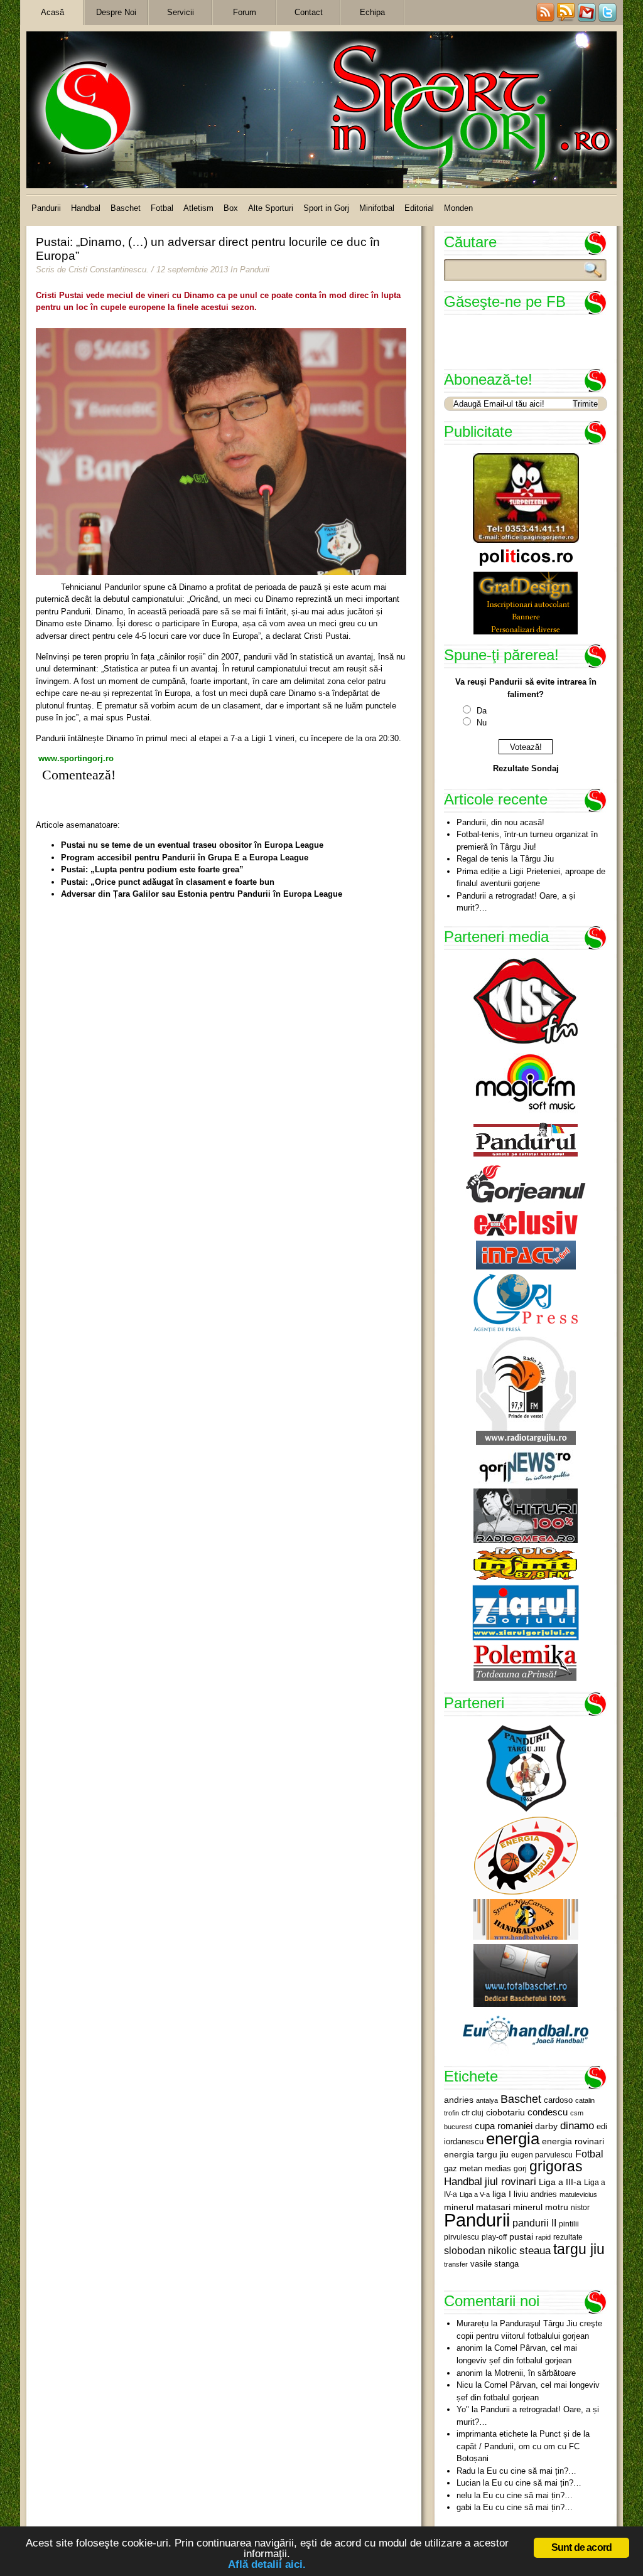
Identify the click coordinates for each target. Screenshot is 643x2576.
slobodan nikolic (480, 2250)
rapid (543, 2237)
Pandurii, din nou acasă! (500, 822)
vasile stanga (494, 2264)
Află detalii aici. (267, 2564)
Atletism (198, 208)
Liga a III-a (560, 2182)
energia (513, 2139)
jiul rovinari (511, 2181)
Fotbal (162, 208)
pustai (521, 2237)
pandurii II (534, 2223)
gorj (520, 2169)
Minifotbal (377, 208)
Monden (458, 208)
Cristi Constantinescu (107, 270)
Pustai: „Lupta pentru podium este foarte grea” (152, 869)
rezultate (568, 2237)
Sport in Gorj (326, 208)
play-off (494, 2237)
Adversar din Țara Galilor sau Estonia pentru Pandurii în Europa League (202, 894)
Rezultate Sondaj (526, 768)
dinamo (577, 2125)
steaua (535, 2250)
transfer (456, 2264)
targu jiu (579, 2249)
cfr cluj (473, 2113)
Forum (245, 12)
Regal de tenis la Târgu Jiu (505, 859)
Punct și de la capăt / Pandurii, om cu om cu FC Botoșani (523, 2446)
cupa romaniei (504, 2126)
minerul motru (541, 2207)
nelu (464, 2495)
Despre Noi (116, 12)
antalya (487, 2100)
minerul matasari (477, 2207)
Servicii (181, 12)
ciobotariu (505, 2112)
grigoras (556, 2166)
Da (482, 711)
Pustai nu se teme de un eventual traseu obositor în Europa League (192, 845)
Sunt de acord (582, 2547)
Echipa (372, 12)
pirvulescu (462, 2237)
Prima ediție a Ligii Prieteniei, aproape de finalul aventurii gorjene (531, 878)
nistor (580, 2208)
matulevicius (578, 2194)
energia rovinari (573, 2141)
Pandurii (46, 208)
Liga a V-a (475, 2194)
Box (231, 208)
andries (459, 2100)
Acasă (52, 12)
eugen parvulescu (542, 2155)
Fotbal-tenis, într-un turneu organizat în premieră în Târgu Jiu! (527, 841)
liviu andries (535, 2194)
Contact (309, 12)
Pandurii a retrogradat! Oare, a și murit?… (516, 902)
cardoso (558, 2100)
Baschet (126, 208)
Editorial (419, 208)
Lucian (468, 2483)
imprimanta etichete (492, 2434)
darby (546, 2126)
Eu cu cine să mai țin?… (532, 2471)
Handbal (86, 208)
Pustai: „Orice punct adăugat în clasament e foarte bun (168, 882)
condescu (548, 2112)
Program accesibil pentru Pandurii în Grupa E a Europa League (185, 858)
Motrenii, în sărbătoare (535, 2373)
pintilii (569, 2224)
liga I (502, 2194)
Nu (482, 723)
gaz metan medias (478, 2168)
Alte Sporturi (271, 208)
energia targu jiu (476, 2154)
